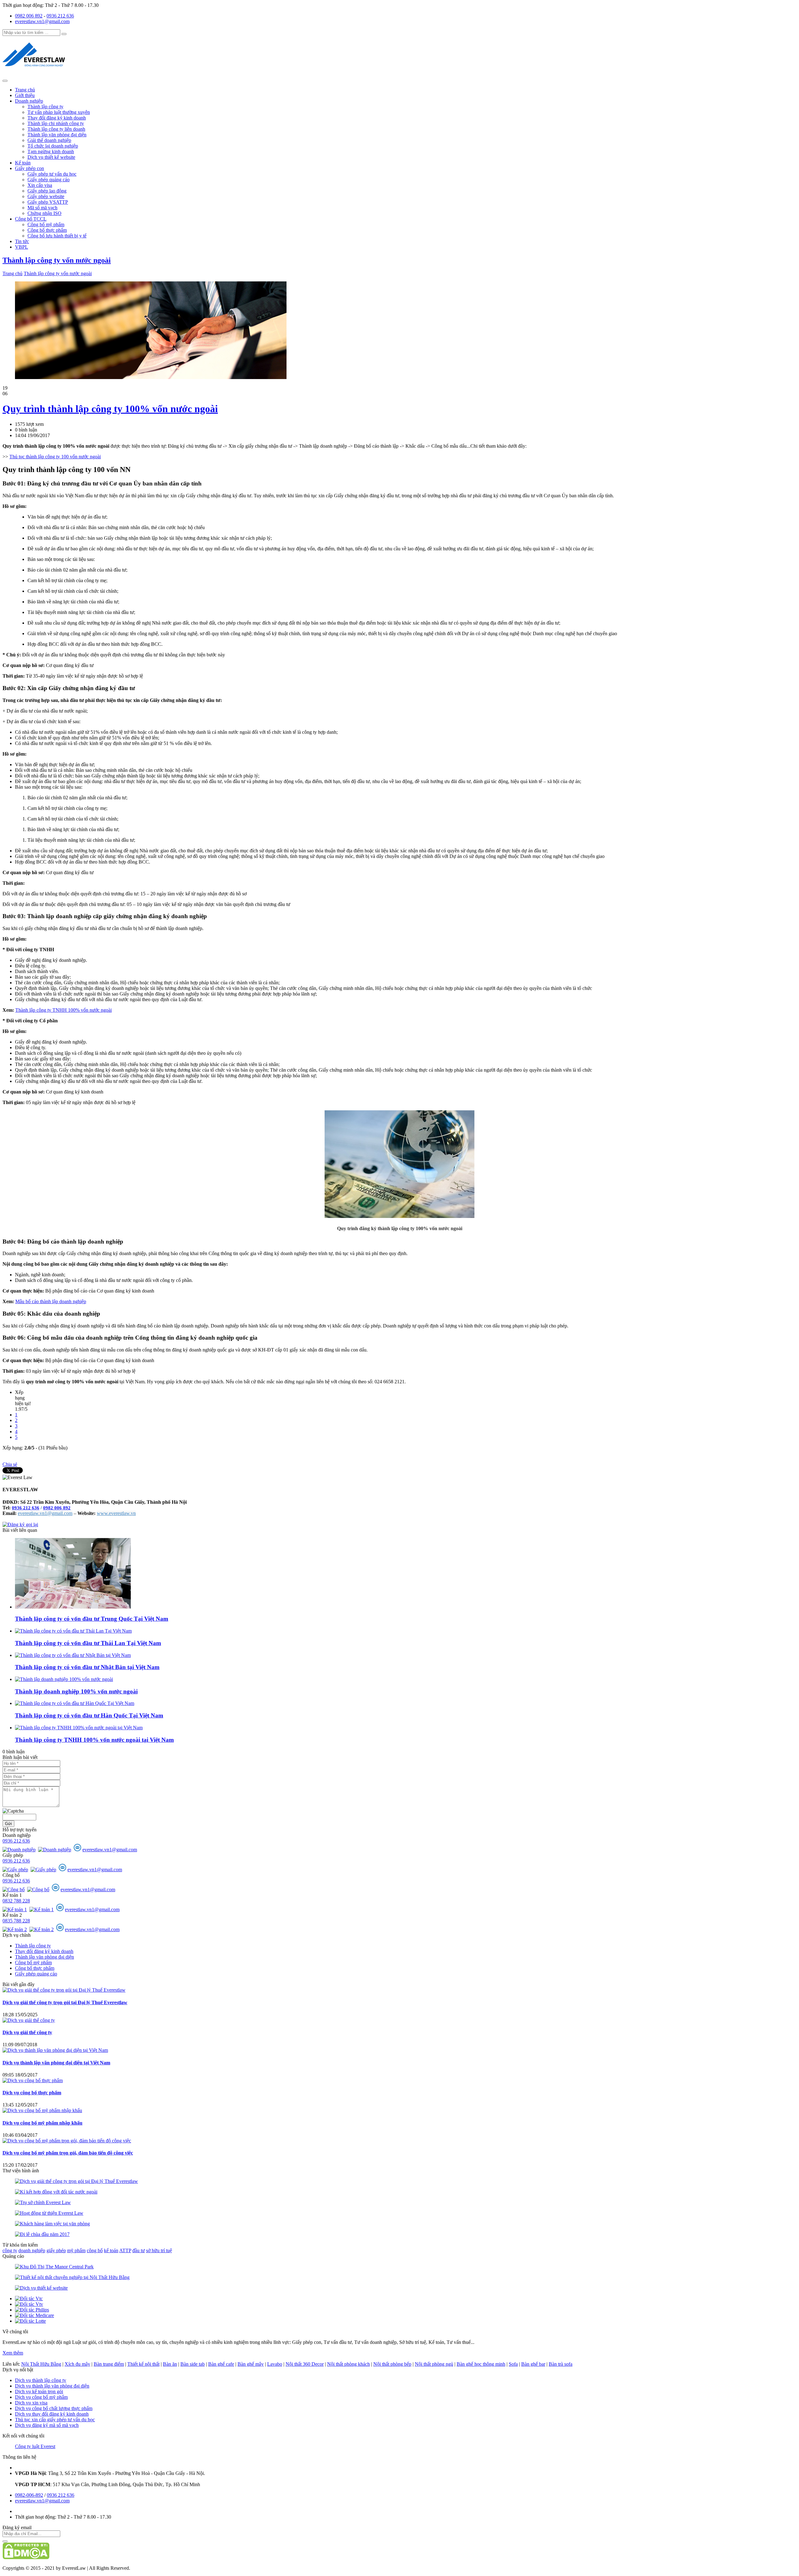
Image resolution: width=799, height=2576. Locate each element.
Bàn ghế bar (533, 2364)
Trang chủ (25, 90)
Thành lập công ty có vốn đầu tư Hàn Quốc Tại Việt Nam (89, 1715)
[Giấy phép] (16, 1870)
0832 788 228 (16, 1901)
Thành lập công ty (45, 107)
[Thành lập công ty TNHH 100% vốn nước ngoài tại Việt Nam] (79, 1728)
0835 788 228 (16, 1921)
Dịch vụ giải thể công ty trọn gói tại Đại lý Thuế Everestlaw (65, 2002)
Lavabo (275, 2364)
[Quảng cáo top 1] (151, 377)
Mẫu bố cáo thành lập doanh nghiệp (51, 1301)
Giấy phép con (29, 168)
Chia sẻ (10, 1464)
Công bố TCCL (31, 219)
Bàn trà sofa (561, 2364)
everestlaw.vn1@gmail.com (42, 21)
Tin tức (22, 241)
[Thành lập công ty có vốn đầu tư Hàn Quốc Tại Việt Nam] (75, 1703)
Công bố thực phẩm (47, 230)
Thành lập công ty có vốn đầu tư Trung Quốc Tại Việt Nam (92, 1619)
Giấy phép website (46, 196)
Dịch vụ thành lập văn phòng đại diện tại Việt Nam (56, 2063)
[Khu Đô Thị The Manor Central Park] (54, 2267)
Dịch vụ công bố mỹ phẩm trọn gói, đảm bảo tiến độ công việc (68, 2153)
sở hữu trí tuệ (159, 2250)
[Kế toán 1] (15, 1909)
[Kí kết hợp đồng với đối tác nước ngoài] (56, 2192)
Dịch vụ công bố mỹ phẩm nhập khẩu (42, 2123)
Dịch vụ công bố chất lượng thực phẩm (54, 2408)
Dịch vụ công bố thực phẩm (32, 2093)
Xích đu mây (77, 2364)
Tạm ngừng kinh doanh (51, 151)
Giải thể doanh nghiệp (49, 140)
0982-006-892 (29, 2495)
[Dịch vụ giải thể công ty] (29, 2020)
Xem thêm (13, 2353)
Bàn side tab (193, 2364)
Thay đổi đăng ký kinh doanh (57, 118)
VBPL (22, 247)
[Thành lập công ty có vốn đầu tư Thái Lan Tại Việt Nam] (73, 1631)
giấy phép (56, 2250)
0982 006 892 (29, 16)
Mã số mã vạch (42, 208)
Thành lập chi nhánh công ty (56, 123)
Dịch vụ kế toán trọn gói (39, 2391)
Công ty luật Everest (35, 2446)
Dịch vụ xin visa (31, 2403)
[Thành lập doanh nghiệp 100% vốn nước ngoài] (64, 1679)
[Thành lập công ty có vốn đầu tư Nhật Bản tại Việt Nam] (73, 1655)
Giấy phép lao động (47, 191)
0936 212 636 (60, 16)
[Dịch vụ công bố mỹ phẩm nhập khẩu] (42, 2110)
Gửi (8, 1824)
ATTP (125, 2250)
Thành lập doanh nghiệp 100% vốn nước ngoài (76, 1691)
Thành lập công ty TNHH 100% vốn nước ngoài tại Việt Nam (94, 1740)
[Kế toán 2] (15, 1929)
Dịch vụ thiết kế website (51, 157)
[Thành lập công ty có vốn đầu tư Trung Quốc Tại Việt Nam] (73, 1607)
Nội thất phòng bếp (392, 2364)
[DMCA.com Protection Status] (26, 2557)
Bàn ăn (170, 2364)
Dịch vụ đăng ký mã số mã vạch (47, 2425)
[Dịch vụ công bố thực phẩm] (33, 2080)
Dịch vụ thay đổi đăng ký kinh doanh (52, 2414)
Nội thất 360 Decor (305, 2364)
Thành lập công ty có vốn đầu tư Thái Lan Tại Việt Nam (88, 1643)
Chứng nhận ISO (44, 213)
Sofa (513, 2364)
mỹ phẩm (76, 2250)
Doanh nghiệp (29, 101)
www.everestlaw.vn (116, 1513)
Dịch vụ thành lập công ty (41, 2380)
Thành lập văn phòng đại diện (57, 135)
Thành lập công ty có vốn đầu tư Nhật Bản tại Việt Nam (87, 1667)
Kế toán (23, 163)
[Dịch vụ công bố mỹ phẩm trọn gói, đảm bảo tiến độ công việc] (67, 2141)
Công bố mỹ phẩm (46, 224)
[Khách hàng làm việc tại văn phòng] (52, 2224)
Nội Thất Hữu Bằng (41, 2364)
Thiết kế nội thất (143, 2364)
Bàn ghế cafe (221, 2364)
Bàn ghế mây (251, 2364)
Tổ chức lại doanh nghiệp (53, 146)
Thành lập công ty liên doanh (56, 129)
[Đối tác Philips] (32, 2310)
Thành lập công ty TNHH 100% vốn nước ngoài (64, 1010)
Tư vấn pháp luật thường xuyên (59, 112)
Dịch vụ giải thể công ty (27, 2032)
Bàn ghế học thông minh (481, 2364)
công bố (95, 2250)
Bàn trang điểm (109, 2364)
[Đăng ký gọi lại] (20, 1524)
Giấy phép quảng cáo (49, 180)
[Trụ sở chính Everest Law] (43, 2202)
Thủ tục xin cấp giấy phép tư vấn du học (55, 2420)
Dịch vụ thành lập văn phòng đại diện (52, 2386)
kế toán (111, 2250)
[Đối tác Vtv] (29, 2304)
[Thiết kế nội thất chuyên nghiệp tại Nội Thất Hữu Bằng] (72, 2277)
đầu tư (139, 2250)
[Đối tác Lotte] (30, 2321)
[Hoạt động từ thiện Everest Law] (49, 2213)
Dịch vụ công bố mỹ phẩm (41, 2397)
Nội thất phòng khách (348, 2364)
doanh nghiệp (32, 2250)
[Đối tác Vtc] (29, 2298)
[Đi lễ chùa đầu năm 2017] (42, 2234)
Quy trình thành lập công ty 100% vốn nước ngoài (110, 409)
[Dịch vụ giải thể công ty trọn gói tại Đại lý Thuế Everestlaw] (64, 1990)
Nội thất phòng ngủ (434, 2364)
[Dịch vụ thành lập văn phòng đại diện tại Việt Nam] (55, 2050)
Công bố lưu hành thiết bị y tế (57, 236)
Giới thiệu (25, 95)
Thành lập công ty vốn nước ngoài (57, 260)
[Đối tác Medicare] (34, 2315)
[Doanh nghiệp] (20, 1850)
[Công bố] (14, 1889)
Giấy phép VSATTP (48, 202)
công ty (10, 2250)
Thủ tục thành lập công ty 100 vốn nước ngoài (55, 457)
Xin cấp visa (40, 185)
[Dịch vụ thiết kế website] (41, 2288)
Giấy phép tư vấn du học (52, 174)
